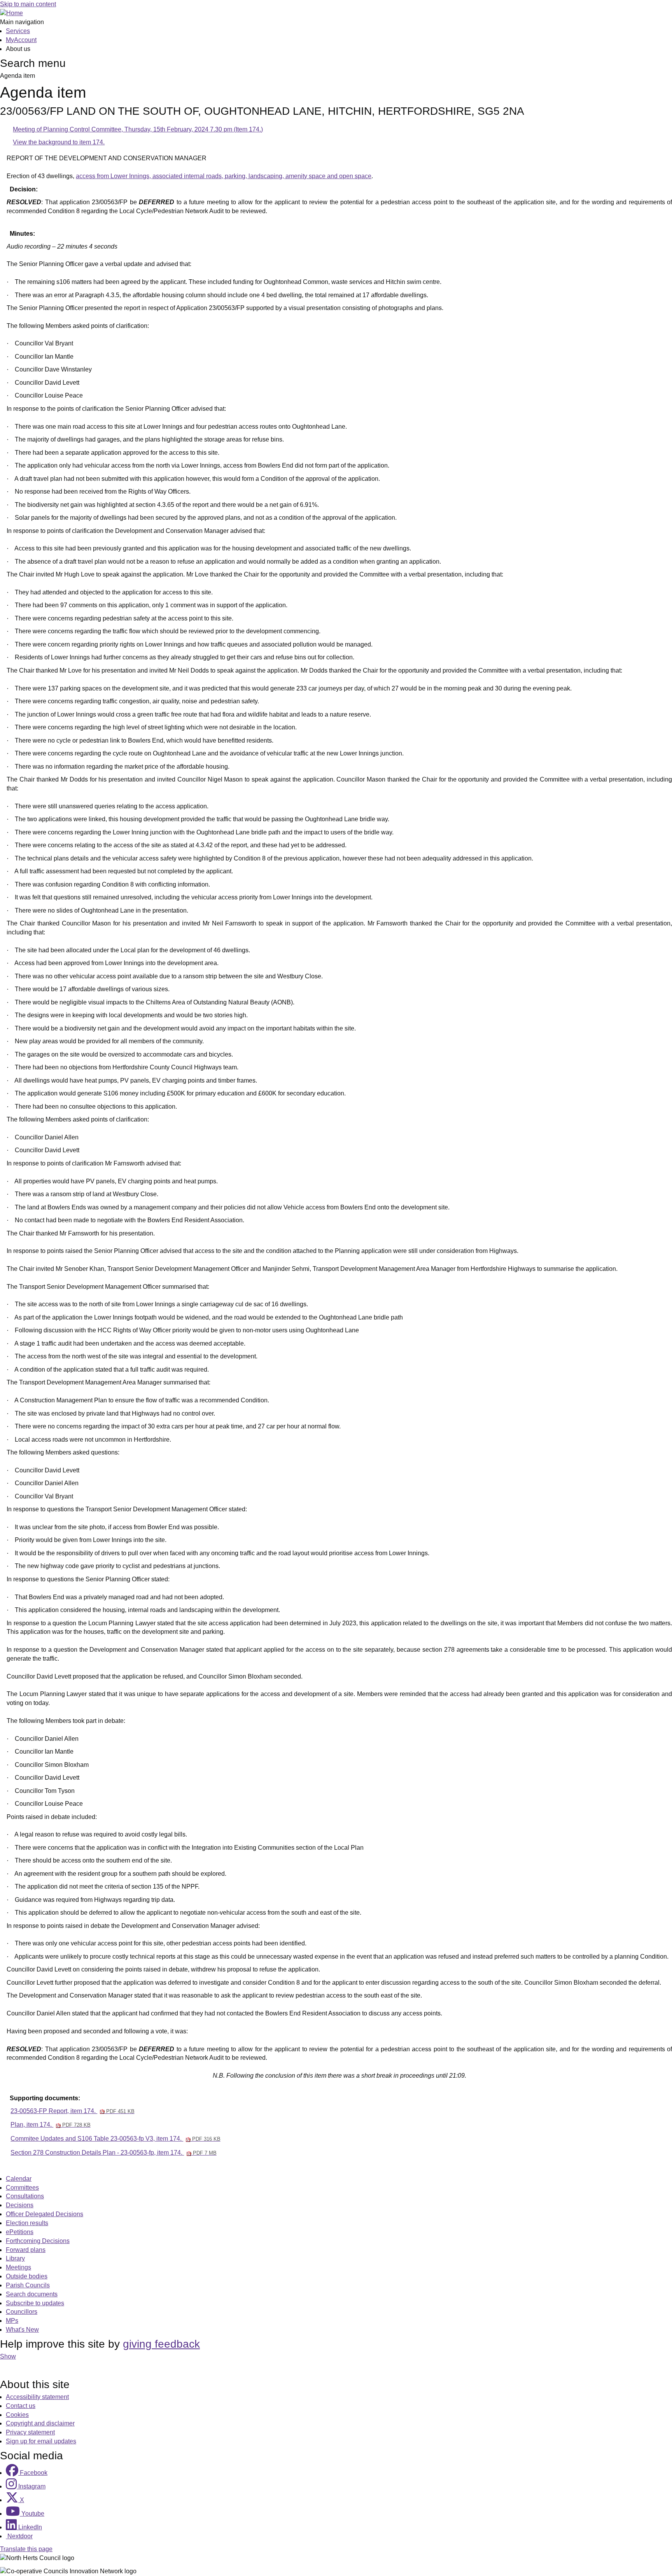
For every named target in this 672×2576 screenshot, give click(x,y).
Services (18, 31)
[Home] (11, 13)
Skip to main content (28, 4)
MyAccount (21, 40)
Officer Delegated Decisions (45, 2214)
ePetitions (20, 2232)
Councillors (22, 2312)
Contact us (21, 2406)
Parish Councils (28, 2285)
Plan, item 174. (50, 2125)
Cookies (17, 2415)
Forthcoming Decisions (38, 2241)
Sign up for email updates (41, 2441)
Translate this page (26, 2549)
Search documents (32, 2294)
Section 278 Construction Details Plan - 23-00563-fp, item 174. (113, 2153)
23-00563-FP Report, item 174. (72, 2111)
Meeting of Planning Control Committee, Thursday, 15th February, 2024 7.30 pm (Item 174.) (138, 129)
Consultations (25, 2196)
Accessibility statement (37, 2397)
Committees (22, 2188)
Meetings (18, 2267)
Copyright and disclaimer (40, 2423)
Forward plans (26, 2250)
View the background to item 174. (59, 142)
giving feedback (161, 2344)
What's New (22, 2330)
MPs (12, 2321)
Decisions (20, 2205)
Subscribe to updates (35, 2303)
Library (15, 2258)
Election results (27, 2223)
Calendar (19, 2179)
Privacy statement (30, 2432)
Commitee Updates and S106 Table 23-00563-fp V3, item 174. (115, 2139)
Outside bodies (27, 2276)
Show (8, 2356)
